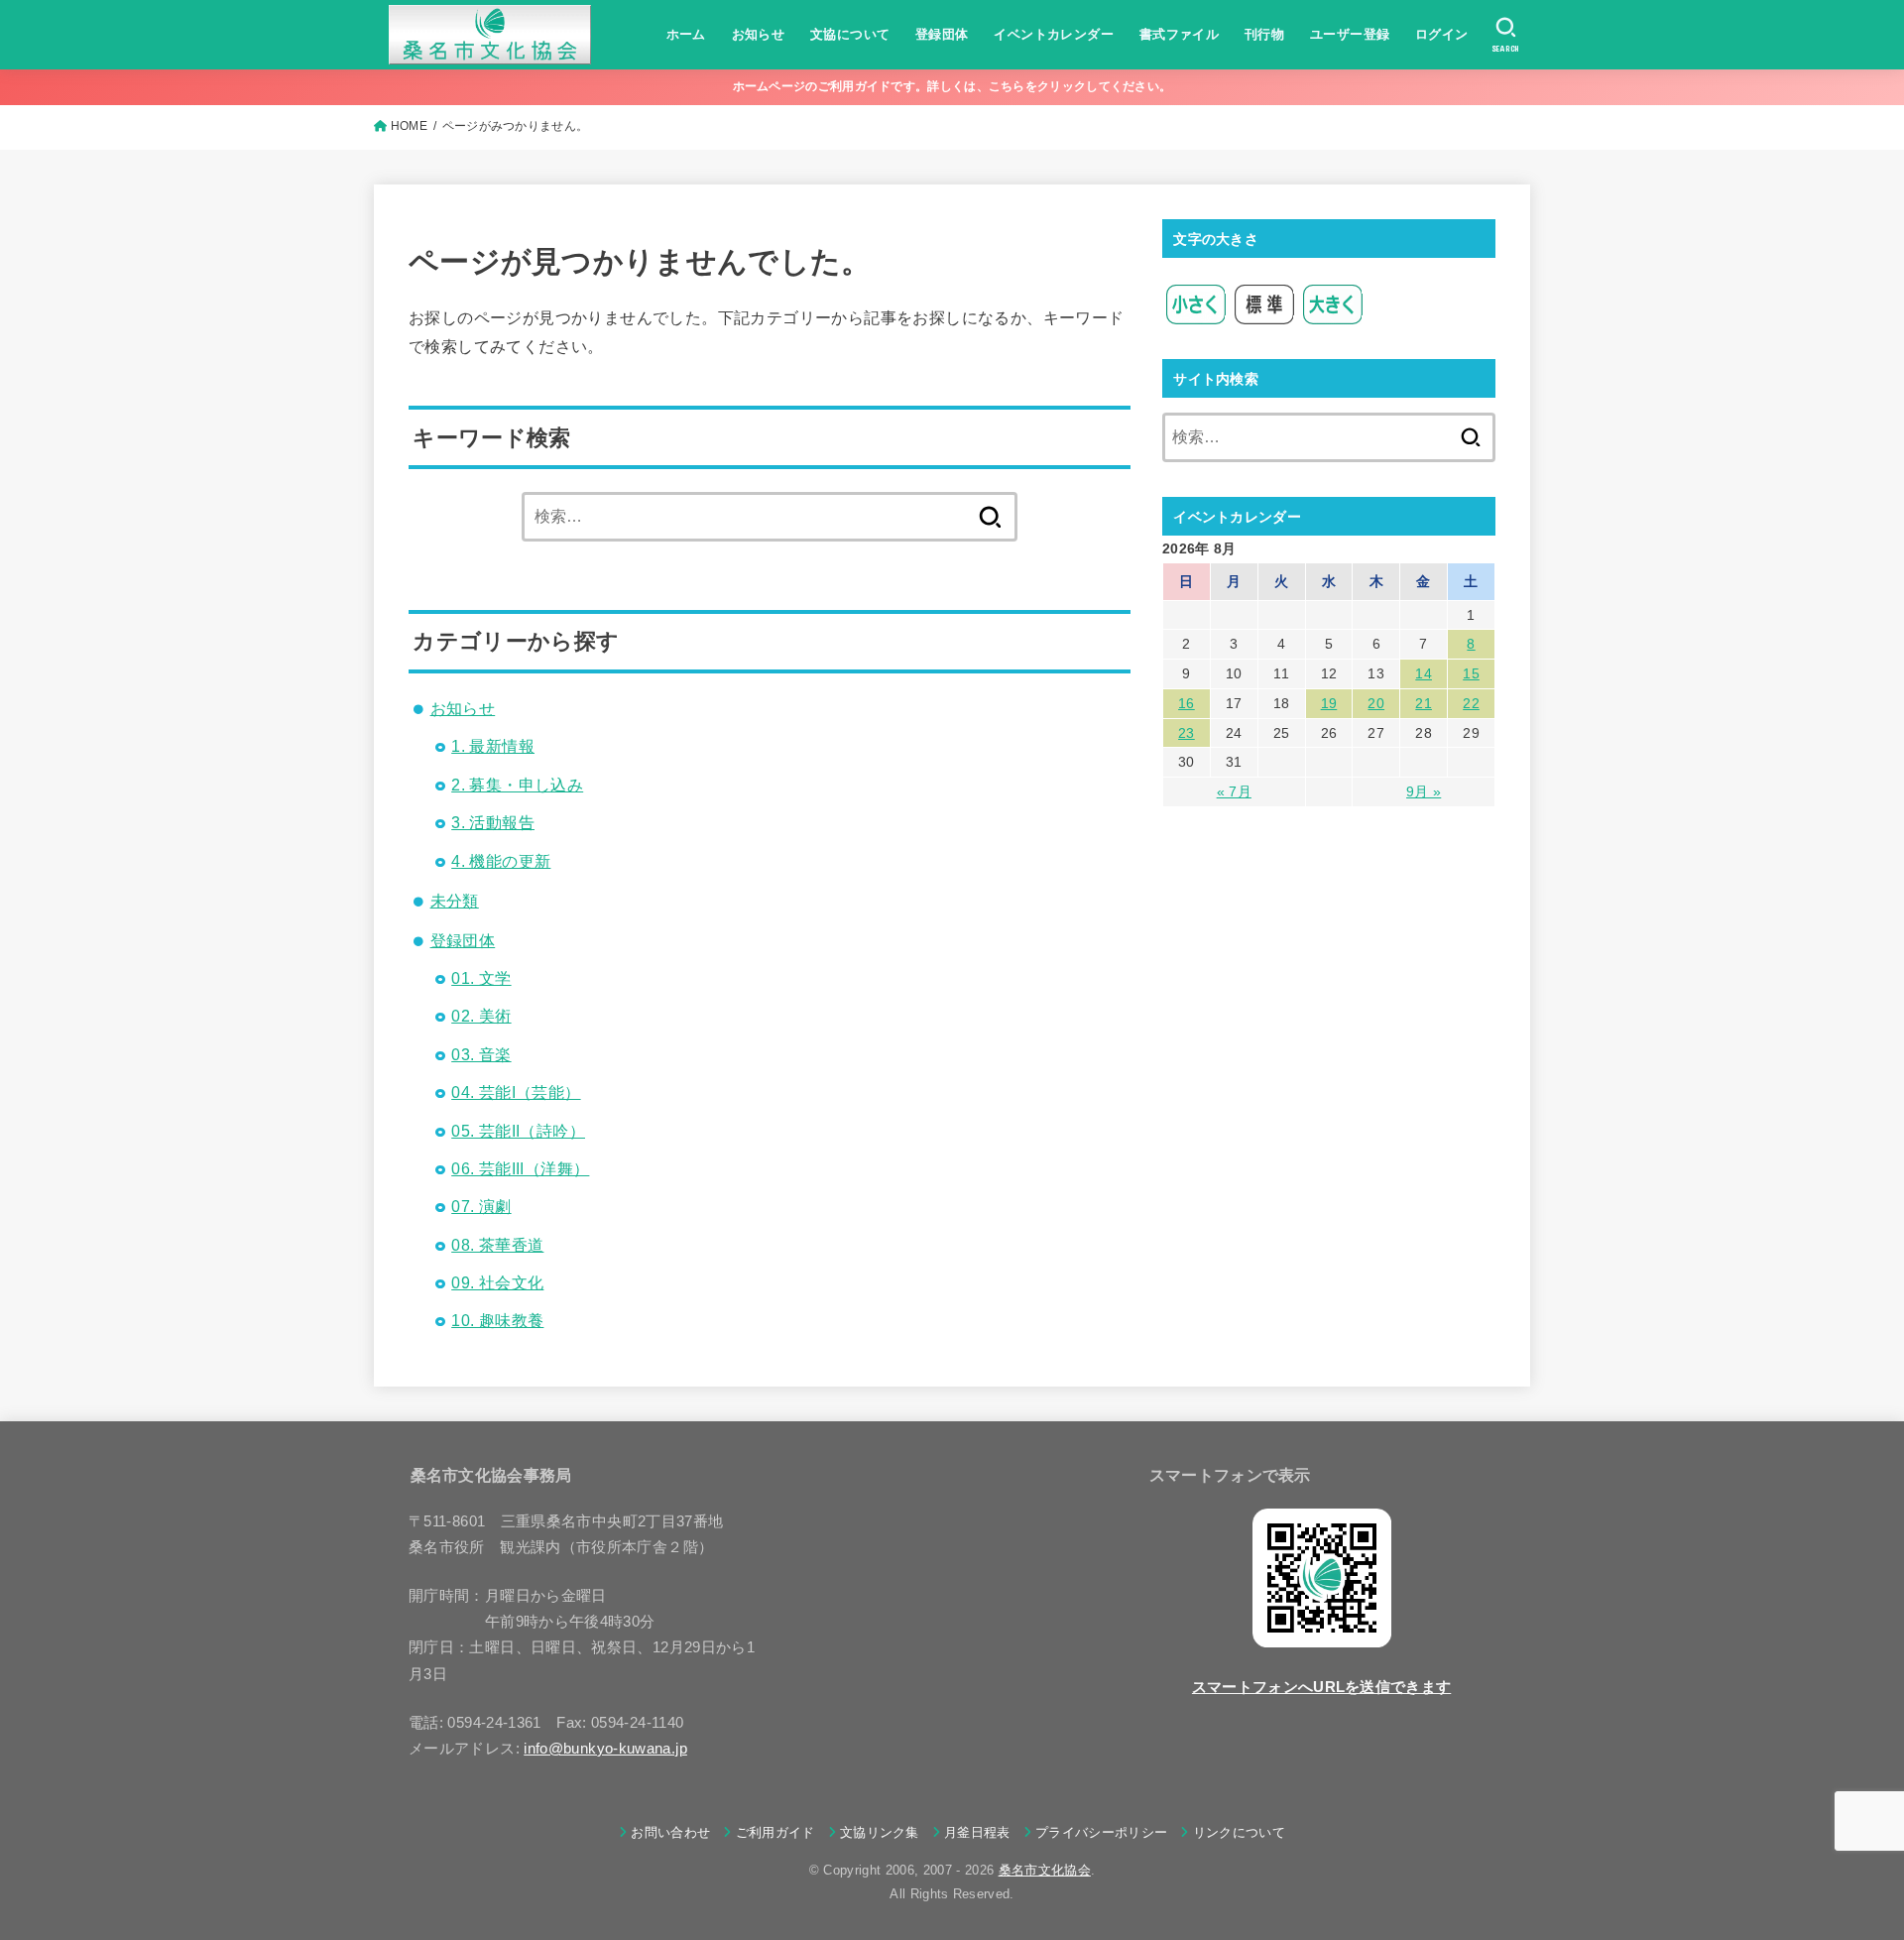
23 (1187, 733)
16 (1187, 703)
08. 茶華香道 (497, 1245)
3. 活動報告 (493, 823)
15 (1471, 673)
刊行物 (1264, 34)
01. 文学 (481, 978)
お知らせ (759, 34)
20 (1376, 703)
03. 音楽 (481, 1055)
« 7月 (1234, 791)
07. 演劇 (481, 1207)
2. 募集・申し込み (517, 785)
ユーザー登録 (1350, 34)
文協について (850, 34)
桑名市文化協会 (1045, 1870)
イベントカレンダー (1054, 34)
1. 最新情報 (493, 746)
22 (1471, 703)
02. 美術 (481, 1016)
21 (1424, 703)
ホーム (686, 34)
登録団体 (942, 34)
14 (1424, 673)
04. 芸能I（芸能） (516, 1092)
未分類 (455, 901)
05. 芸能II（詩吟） (518, 1131)
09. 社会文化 (497, 1283)
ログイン (1442, 34)
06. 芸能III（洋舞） (520, 1169)
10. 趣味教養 (497, 1321)
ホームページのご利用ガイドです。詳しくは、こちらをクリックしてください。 (952, 86)
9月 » (1424, 791)
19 (1329, 703)
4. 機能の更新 (501, 861)
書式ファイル (1179, 34)
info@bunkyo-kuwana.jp (605, 1749)
